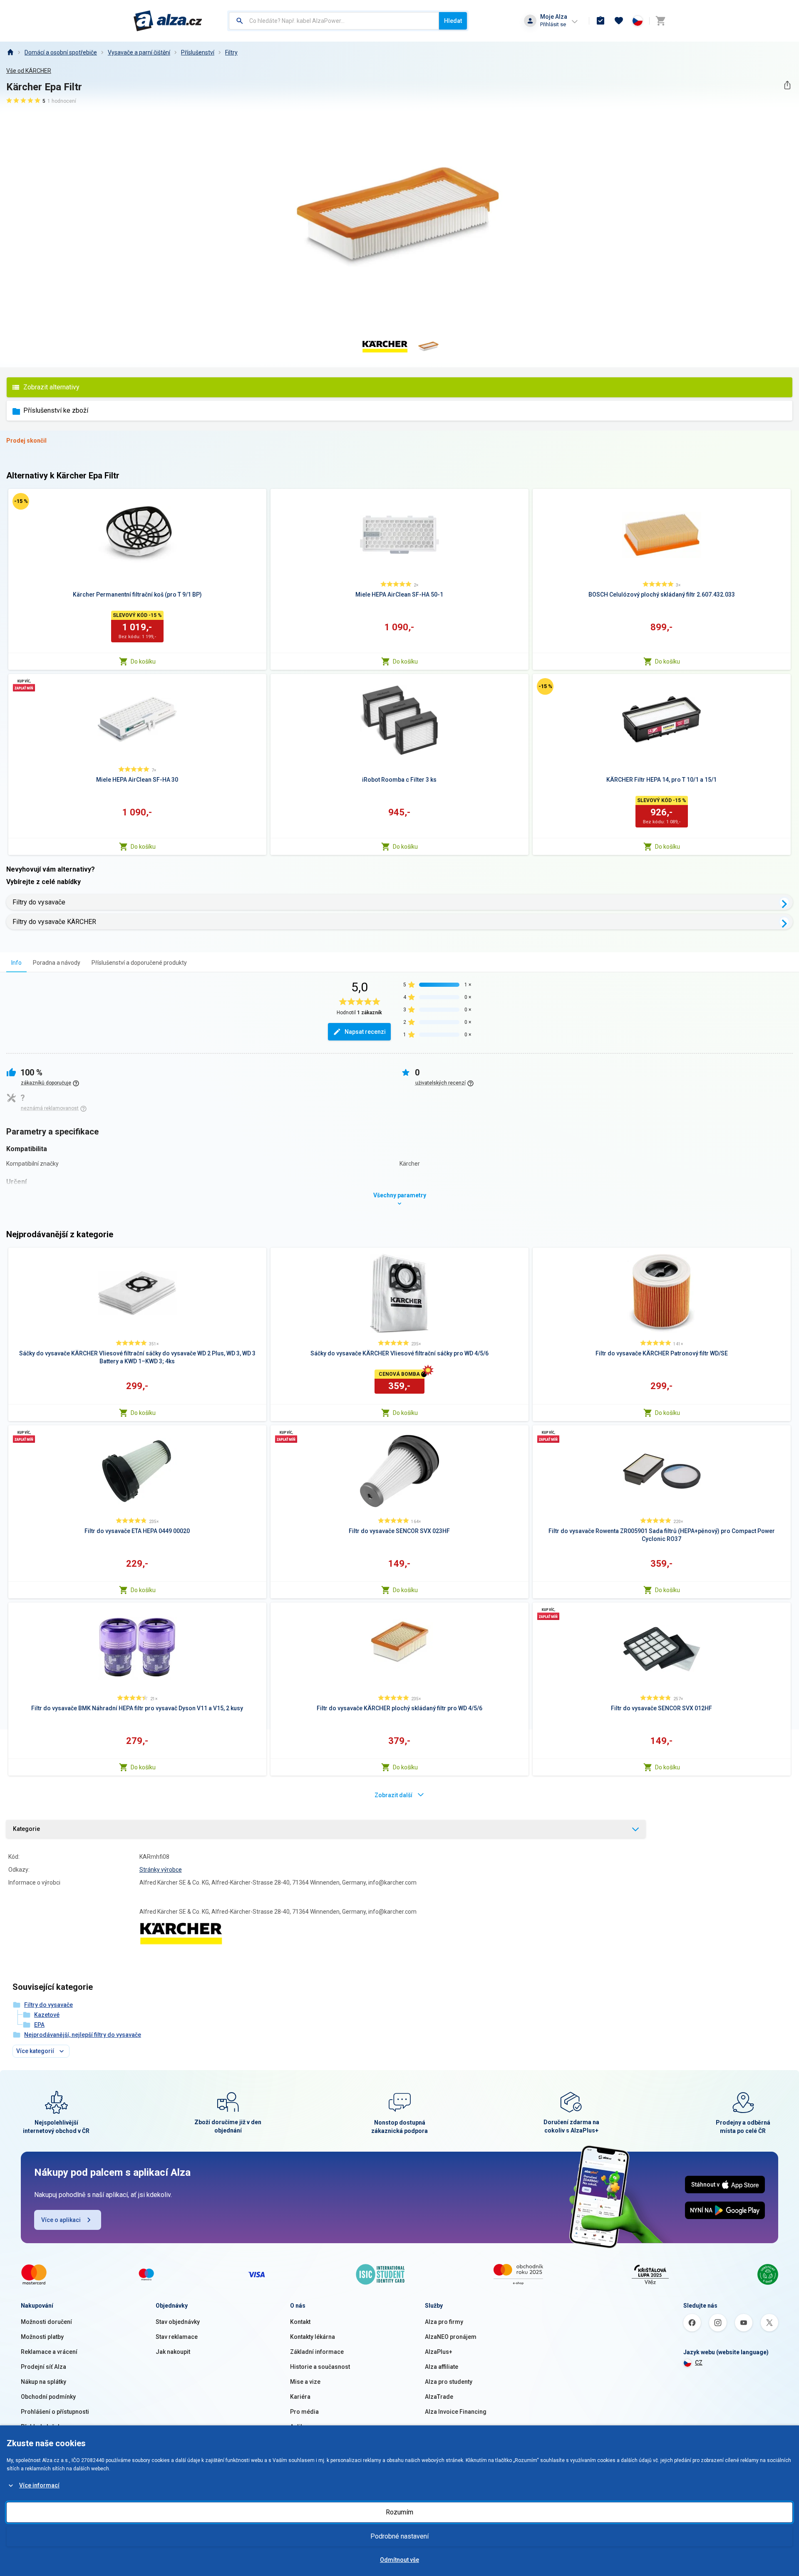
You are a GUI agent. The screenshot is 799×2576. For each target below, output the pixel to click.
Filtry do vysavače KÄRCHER (54, 922)
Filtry (231, 52)
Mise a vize (305, 2382)
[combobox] (334, 21)
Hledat (453, 21)
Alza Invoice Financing (456, 2412)
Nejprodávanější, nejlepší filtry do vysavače (83, 2035)
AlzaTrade (439, 2397)
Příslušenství (198, 52)
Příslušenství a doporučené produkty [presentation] (139, 963)
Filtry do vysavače (39, 902)
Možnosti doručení (46, 2322)
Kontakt (300, 2322)
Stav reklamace (177, 2337)
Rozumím (399, 2512)
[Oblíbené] (619, 21)
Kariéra (300, 2397)
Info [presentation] (16, 963)
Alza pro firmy (444, 2322)
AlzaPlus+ (439, 2352)
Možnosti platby (42, 2337)
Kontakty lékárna (313, 2337)
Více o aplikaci (61, 2220)
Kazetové (47, 2015)
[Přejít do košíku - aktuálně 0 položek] (660, 21)
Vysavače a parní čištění (139, 52)
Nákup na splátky (43, 2382)
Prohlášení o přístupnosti (55, 2412)
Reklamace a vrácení (49, 2352)
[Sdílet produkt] (787, 85)
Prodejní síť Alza (43, 2367)
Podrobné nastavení (399, 2536)
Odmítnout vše (399, 2560)
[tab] (16, 962)
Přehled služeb (41, 2427)
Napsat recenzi (365, 1032)
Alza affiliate (442, 2367)
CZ (699, 2363)
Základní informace (317, 2352)
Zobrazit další (393, 1795)
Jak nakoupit (173, 2352)
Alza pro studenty (449, 2382)
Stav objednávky (178, 2322)
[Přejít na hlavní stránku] (168, 21)
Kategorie (26, 1829)
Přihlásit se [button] (553, 24)
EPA (39, 2025)
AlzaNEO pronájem (451, 2337)
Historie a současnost (320, 2367)
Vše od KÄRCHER (29, 71)
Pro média (304, 2412)
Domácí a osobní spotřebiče (61, 52)
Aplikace (302, 2427)
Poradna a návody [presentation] (57, 963)
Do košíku (143, 661)
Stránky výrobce (161, 1870)
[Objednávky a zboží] (600, 21)
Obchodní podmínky (48, 2397)
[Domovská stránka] (10, 52)
